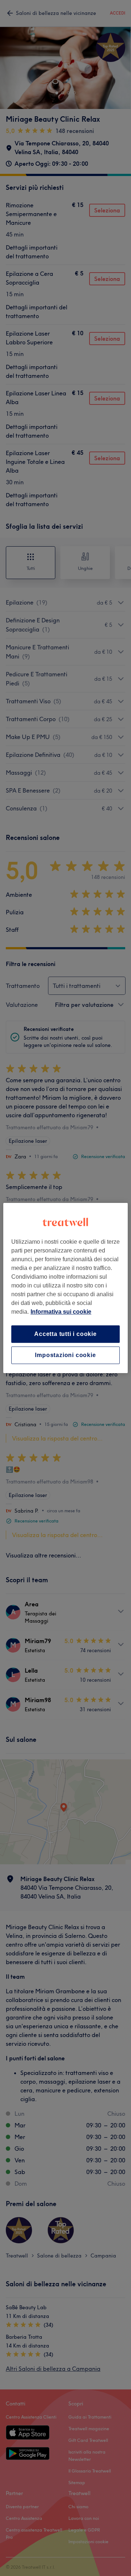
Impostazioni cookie (65, 1355)
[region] (65, 1288)
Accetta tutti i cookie (65, 1334)
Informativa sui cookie (61, 1312)
